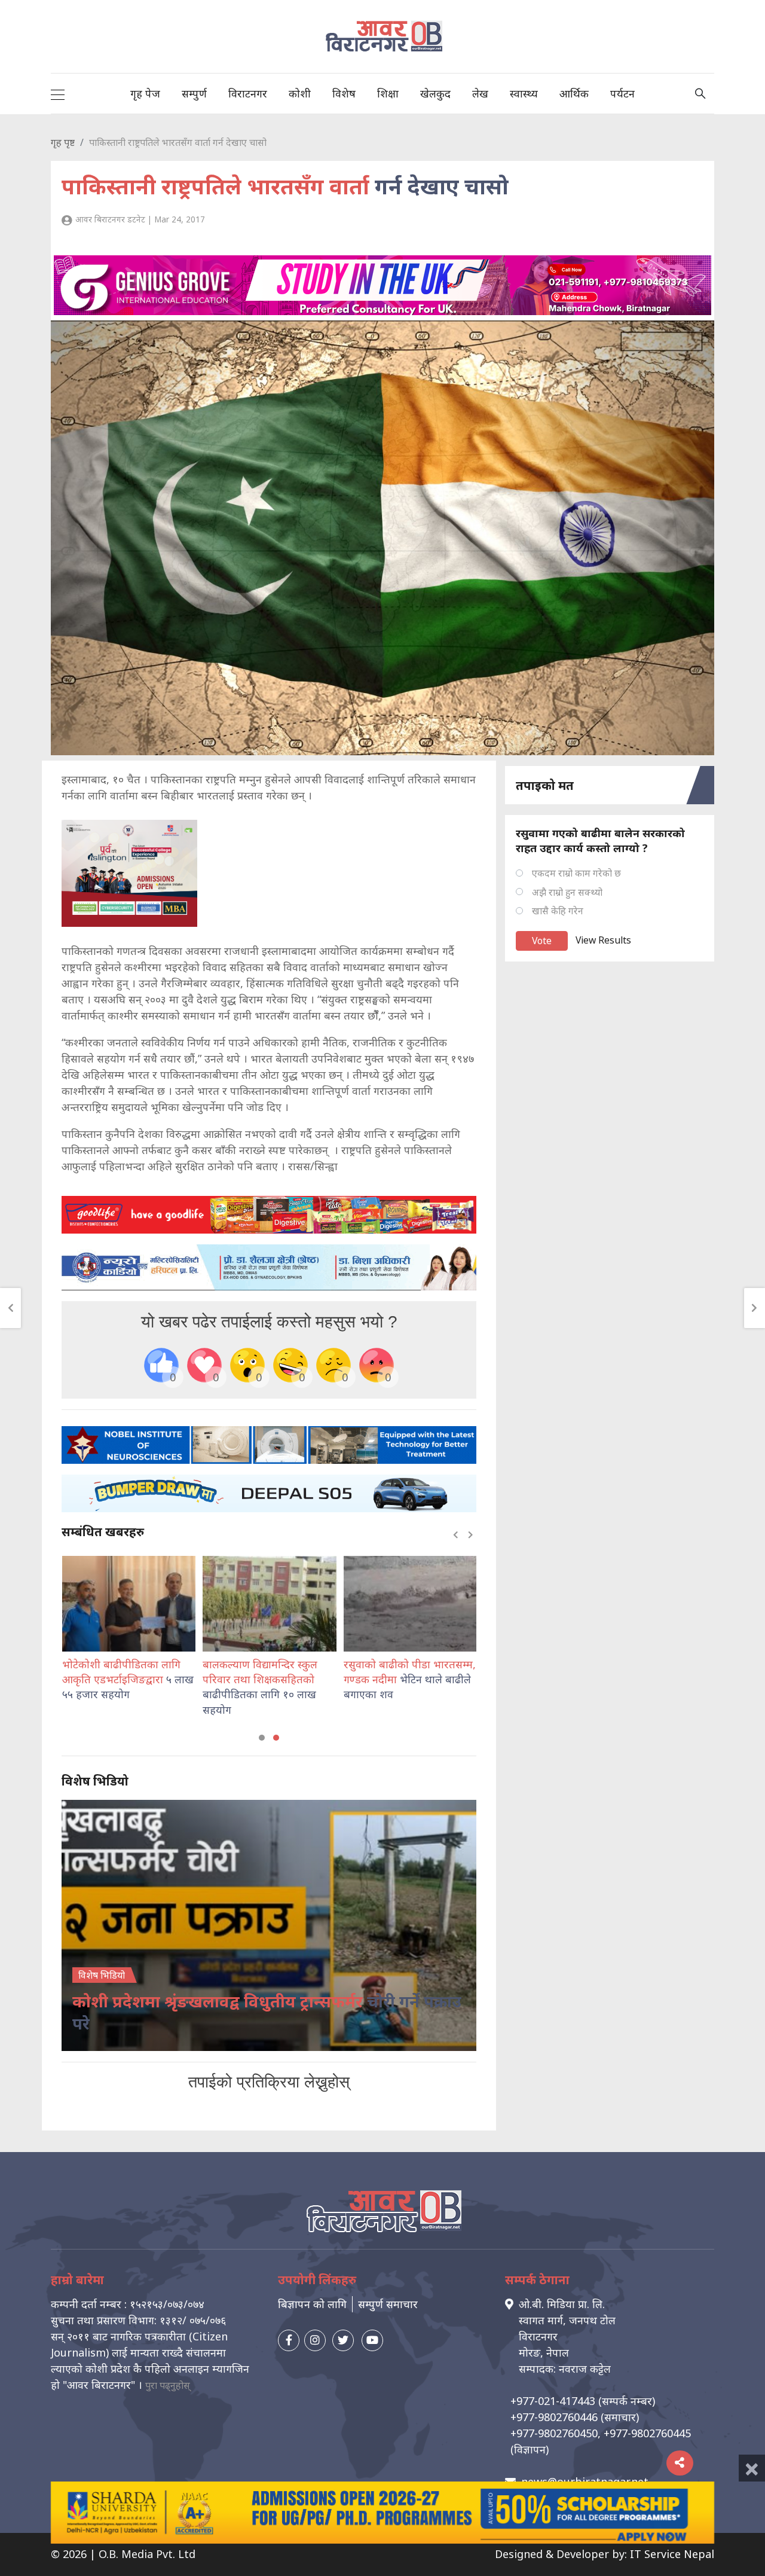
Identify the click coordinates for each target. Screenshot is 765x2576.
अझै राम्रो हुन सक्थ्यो (567, 892)
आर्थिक (574, 93)
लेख (480, 93)
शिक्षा (388, 93)
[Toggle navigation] (58, 93)
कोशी (300, 93)
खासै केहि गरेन (558, 911)
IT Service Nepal (672, 2554)
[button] (262, 1738)
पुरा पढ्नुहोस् (168, 2385)
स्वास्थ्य (524, 93)
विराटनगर (248, 93)
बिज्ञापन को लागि (312, 2304)
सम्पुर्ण (194, 93)
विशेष (344, 93)
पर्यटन (622, 93)
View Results (603, 940)
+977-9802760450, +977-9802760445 (601, 2433)
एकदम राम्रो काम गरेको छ (576, 873)
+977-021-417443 (553, 2401)
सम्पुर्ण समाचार (388, 2304)
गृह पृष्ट (63, 142)
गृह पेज (145, 93)
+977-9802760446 (554, 2417)
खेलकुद (435, 93)
